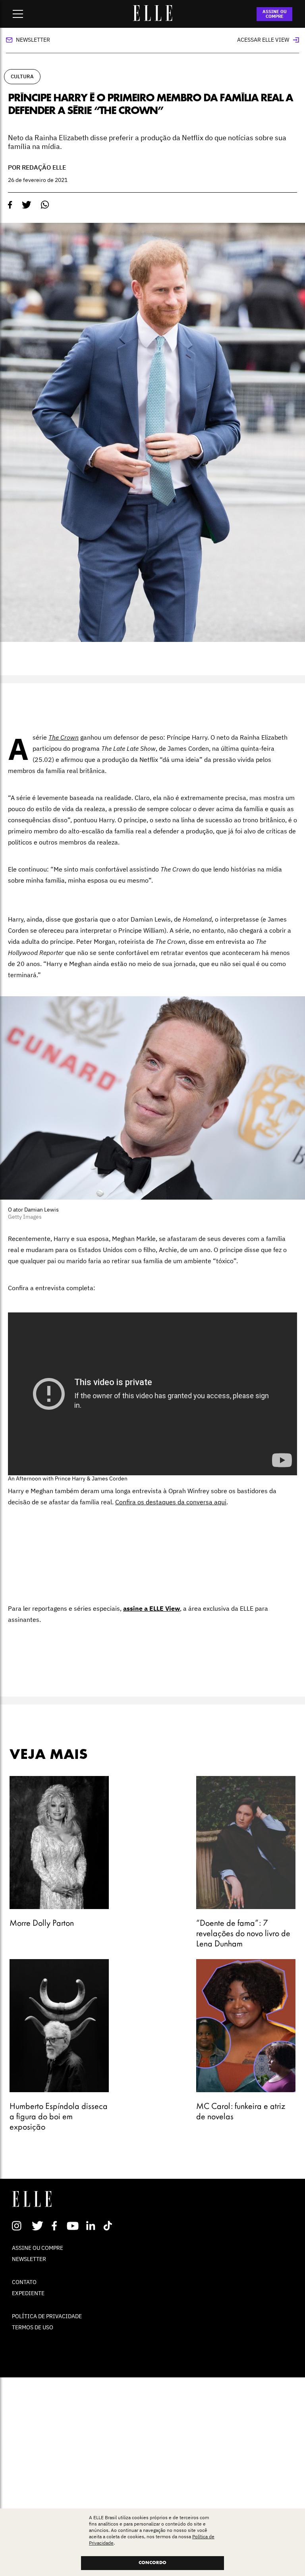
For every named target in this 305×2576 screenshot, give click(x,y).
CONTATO (24, 2282)
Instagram (20, 2226)
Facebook (56, 2226)
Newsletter (33, 40)
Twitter (38, 2226)
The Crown (64, 737)
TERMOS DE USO (33, 2327)
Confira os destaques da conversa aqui (171, 1502)
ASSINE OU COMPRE (275, 14)
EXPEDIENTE (28, 2293)
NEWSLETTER (29, 2259)
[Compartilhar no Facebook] (10, 205)
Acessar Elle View (263, 40)
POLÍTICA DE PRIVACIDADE (47, 2316)
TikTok (109, 2226)
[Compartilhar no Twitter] (27, 205)
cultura (22, 76)
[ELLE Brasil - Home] (152, 19)
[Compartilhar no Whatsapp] (45, 205)
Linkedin (92, 2226)
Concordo (152, 2563)
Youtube (74, 2226)
